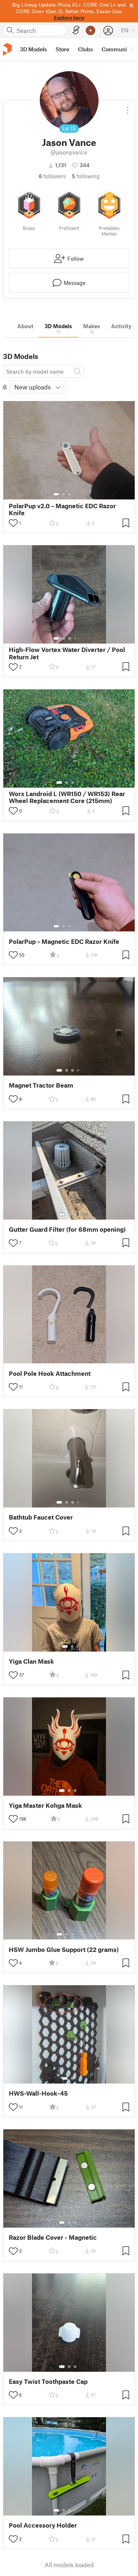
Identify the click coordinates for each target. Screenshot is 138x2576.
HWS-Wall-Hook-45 (38, 2093)
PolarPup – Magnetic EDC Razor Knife (64, 941)
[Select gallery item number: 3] (70, 494)
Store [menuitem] (62, 49)
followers (52, 176)
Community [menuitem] (117, 49)
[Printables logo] (7, 49)
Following (86, 176)
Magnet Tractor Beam (41, 1085)
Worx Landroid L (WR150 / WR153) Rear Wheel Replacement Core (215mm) (67, 797)
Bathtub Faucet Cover (41, 1517)
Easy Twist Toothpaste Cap (48, 2381)
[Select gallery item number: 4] (75, 494)
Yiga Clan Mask (31, 1661)
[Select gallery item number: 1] (56, 494)
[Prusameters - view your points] (91, 30)
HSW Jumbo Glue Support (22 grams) (64, 1950)
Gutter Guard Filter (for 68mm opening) (67, 1229)
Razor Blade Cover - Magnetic (53, 2237)
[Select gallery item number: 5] (81, 494)
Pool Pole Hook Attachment (50, 1373)
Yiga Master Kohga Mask (45, 1805)
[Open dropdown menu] (128, 107)
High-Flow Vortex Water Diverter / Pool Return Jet (67, 653)
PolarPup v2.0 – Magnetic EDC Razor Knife (62, 509)
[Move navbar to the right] (131, 50)
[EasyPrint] (76, 30)
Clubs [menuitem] (85, 49)
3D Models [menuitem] (33, 49)
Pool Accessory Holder (43, 2525)
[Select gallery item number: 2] (64, 494)
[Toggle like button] (13, 523)
